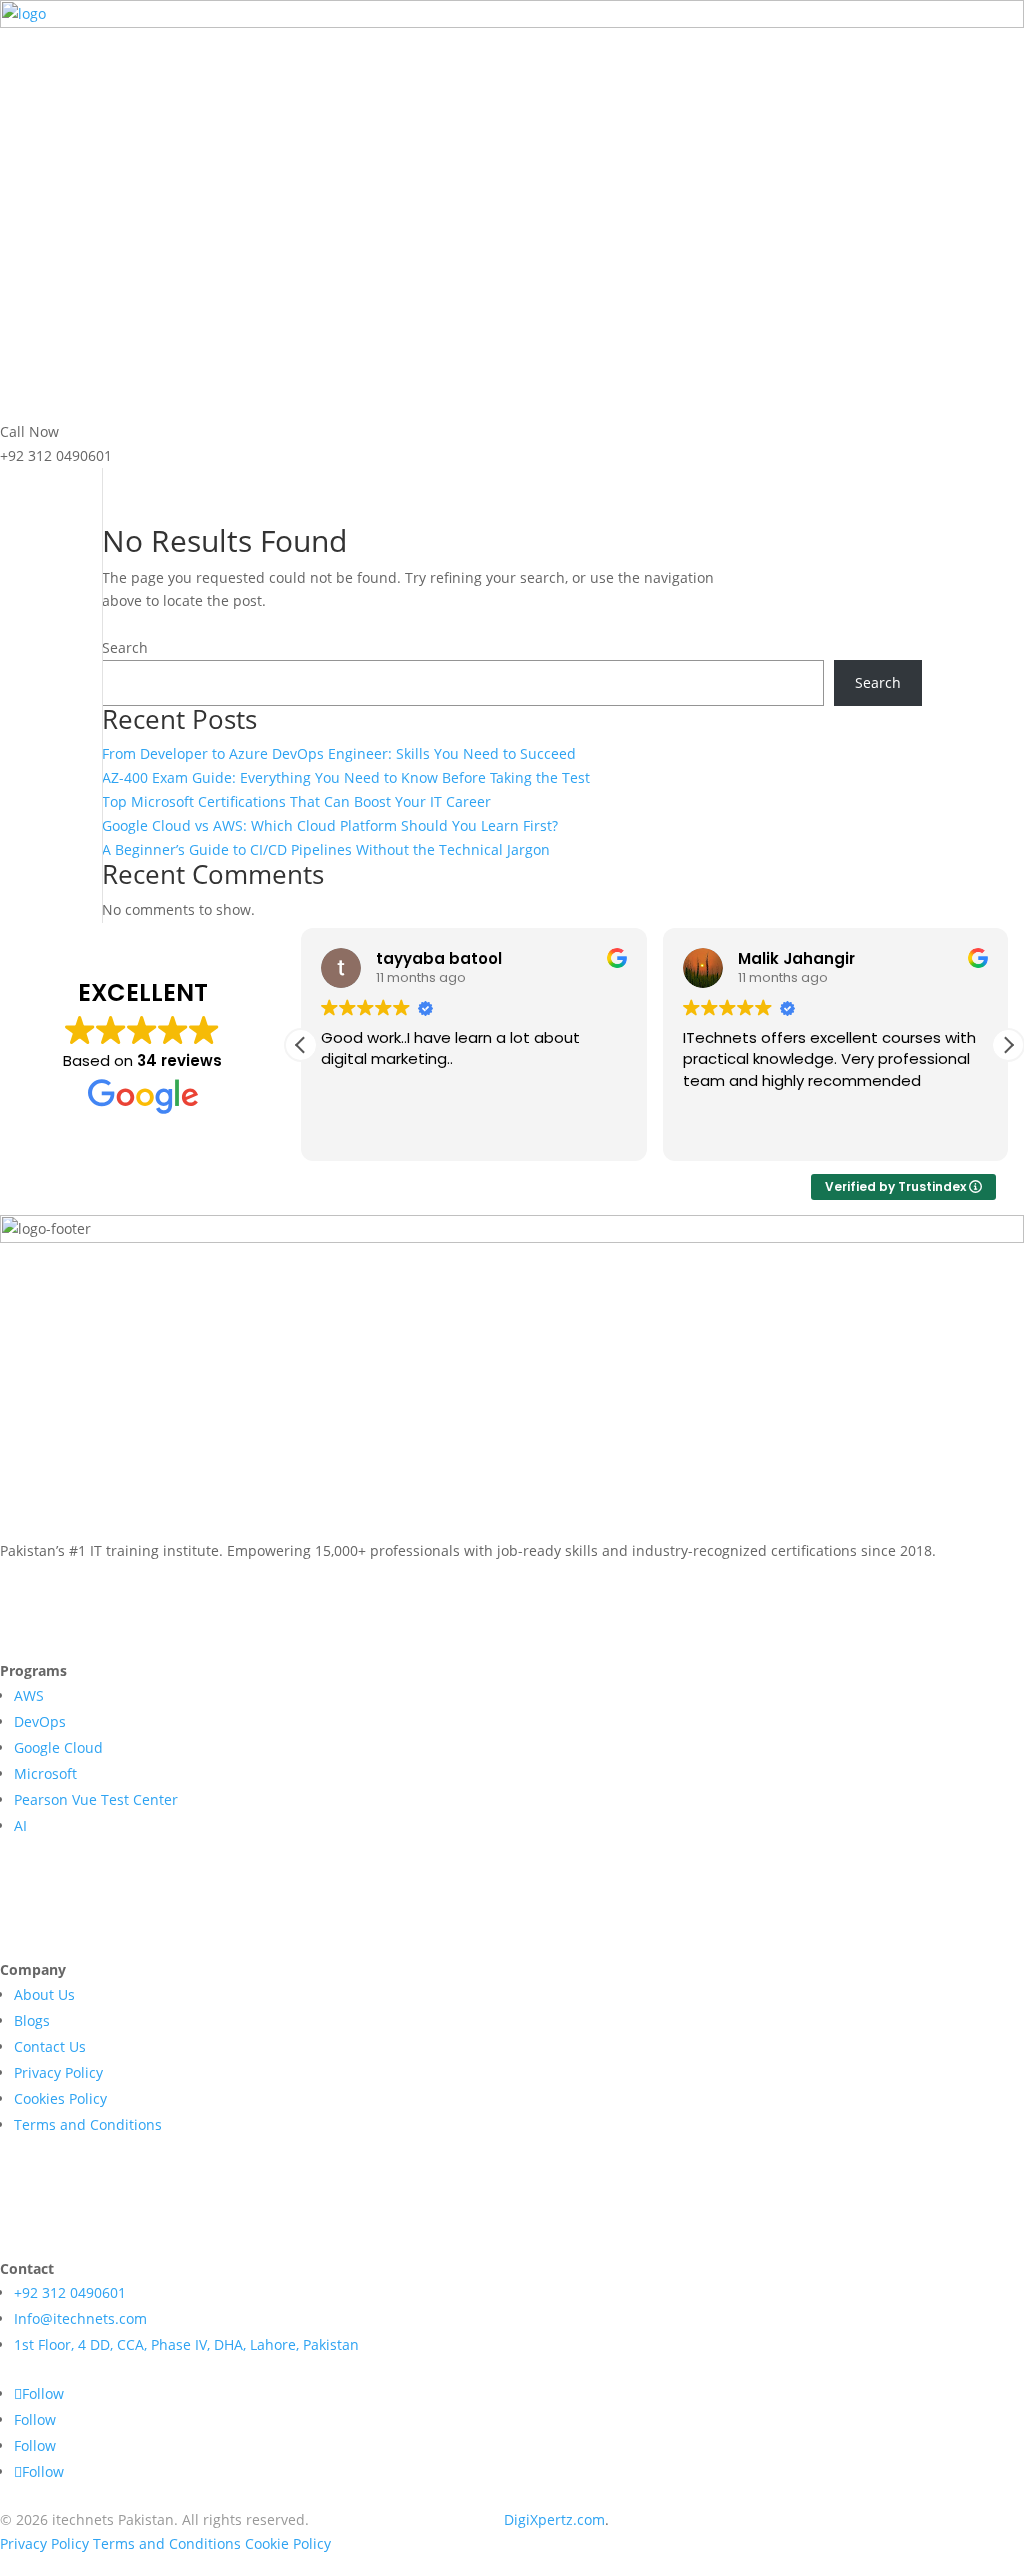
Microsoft (45, 1773)
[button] (1008, 1045)
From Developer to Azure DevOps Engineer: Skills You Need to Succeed (339, 753)
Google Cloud (58, 1747)
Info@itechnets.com (80, 2318)
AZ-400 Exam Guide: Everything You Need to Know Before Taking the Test (346, 777)
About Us (44, 1994)
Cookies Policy (60, 2098)
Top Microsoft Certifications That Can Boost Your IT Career (296, 801)
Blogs (32, 2020)
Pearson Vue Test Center (96, 1799)
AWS (29, 1695)
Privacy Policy (58, 2072)
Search (125, 647)
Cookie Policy (288, 2543)
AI (20, 1825)
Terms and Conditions (88, 2124)
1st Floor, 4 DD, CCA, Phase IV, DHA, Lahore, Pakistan (186, 2344)
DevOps (40, 1721)
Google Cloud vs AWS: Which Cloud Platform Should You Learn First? (330, 825)
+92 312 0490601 (70, 2292)
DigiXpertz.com (554, 2519)
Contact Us (50, 2046)
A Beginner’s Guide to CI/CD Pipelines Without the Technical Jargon (326, 849)
